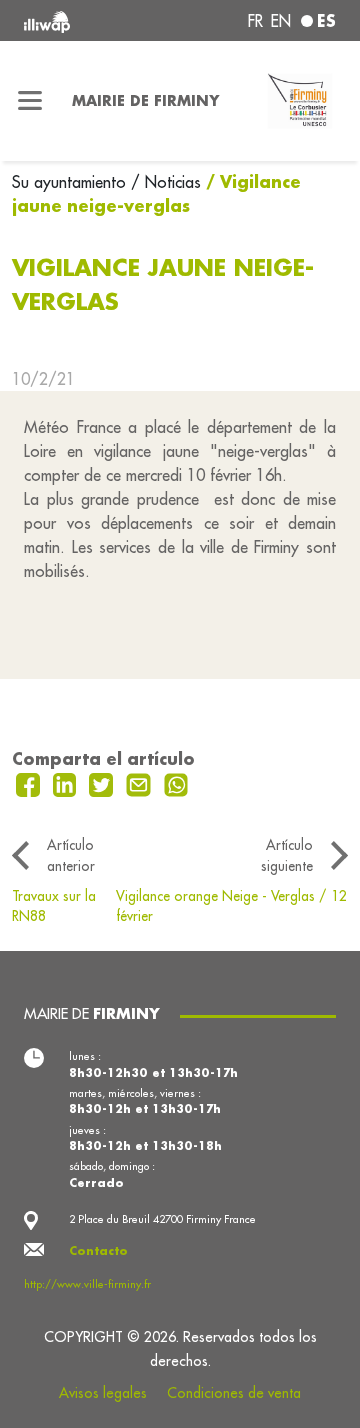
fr (255, 21)
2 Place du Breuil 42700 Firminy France (162, 1219)
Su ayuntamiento (71, 182)
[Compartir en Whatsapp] (176, 783)
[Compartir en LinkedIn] (67, 783)
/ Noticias (166, 182)
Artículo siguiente (287, 855)
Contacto (98, 1251)
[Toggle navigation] (30, 101)
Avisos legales (103, 1393)
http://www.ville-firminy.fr (87, 1284)
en (281, 21)
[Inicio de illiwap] (82, 20)
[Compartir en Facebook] (30, 783)
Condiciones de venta (234, 1393)
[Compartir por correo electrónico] (141, 783)
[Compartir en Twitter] (103, 783)
